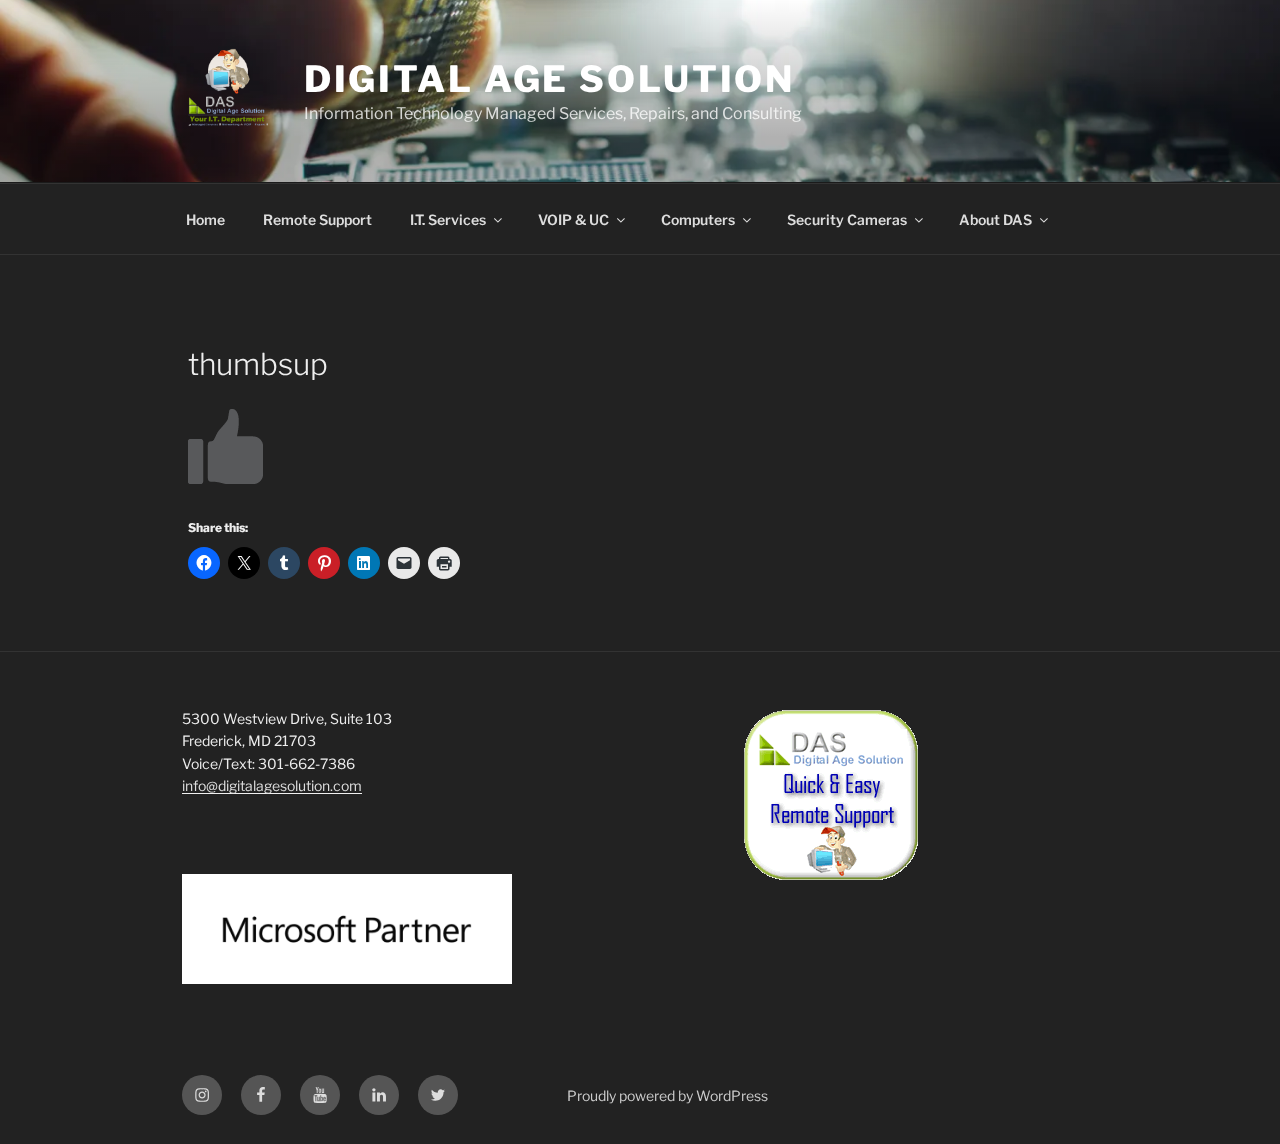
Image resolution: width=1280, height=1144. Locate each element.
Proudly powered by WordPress (667, 1095)
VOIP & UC (573, 219)
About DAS (995, 219)
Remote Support (317, 219)
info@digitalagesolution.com (272, 785)
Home (205, 219)
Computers (698, 219)
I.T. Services (448, 219)
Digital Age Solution (550, 79)
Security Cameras (847, 219)
